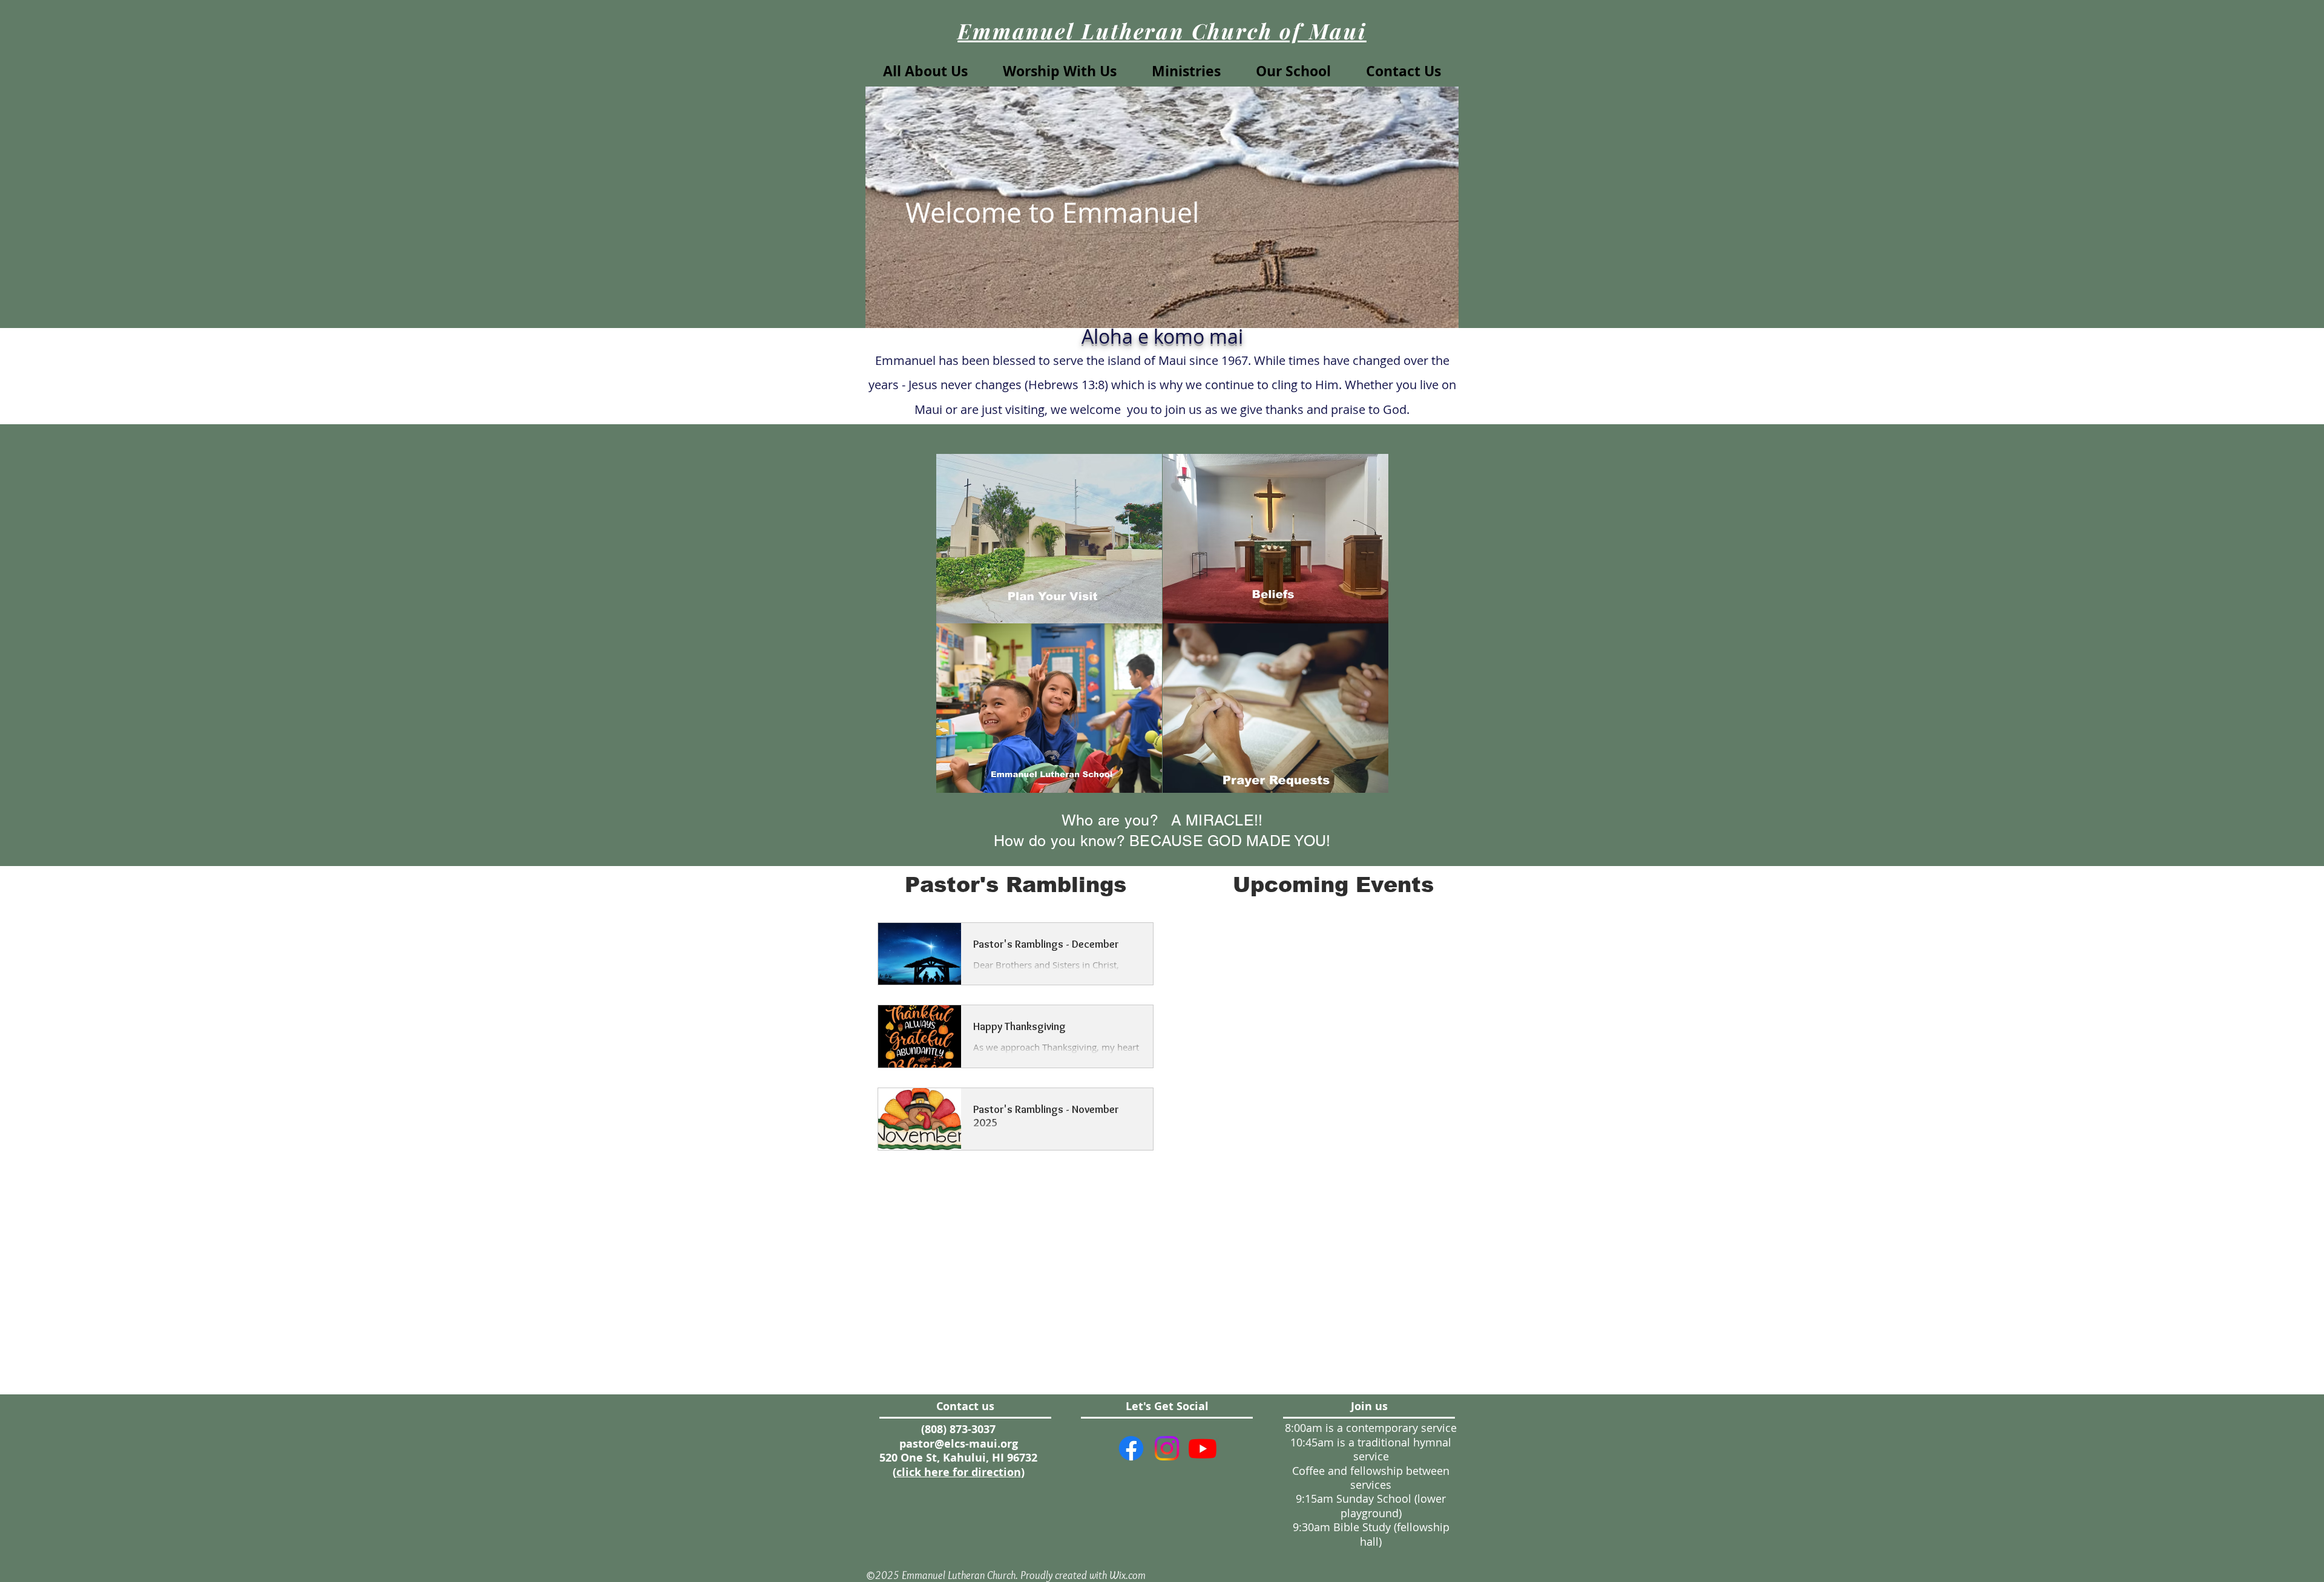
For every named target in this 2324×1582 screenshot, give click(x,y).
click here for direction (959, 1472)
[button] (1060, 71)
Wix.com (1128, 1575)
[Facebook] (1131, 1448)
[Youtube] (1203, 1448)
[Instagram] (1167, 1448)
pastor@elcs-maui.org (959, 1444)
